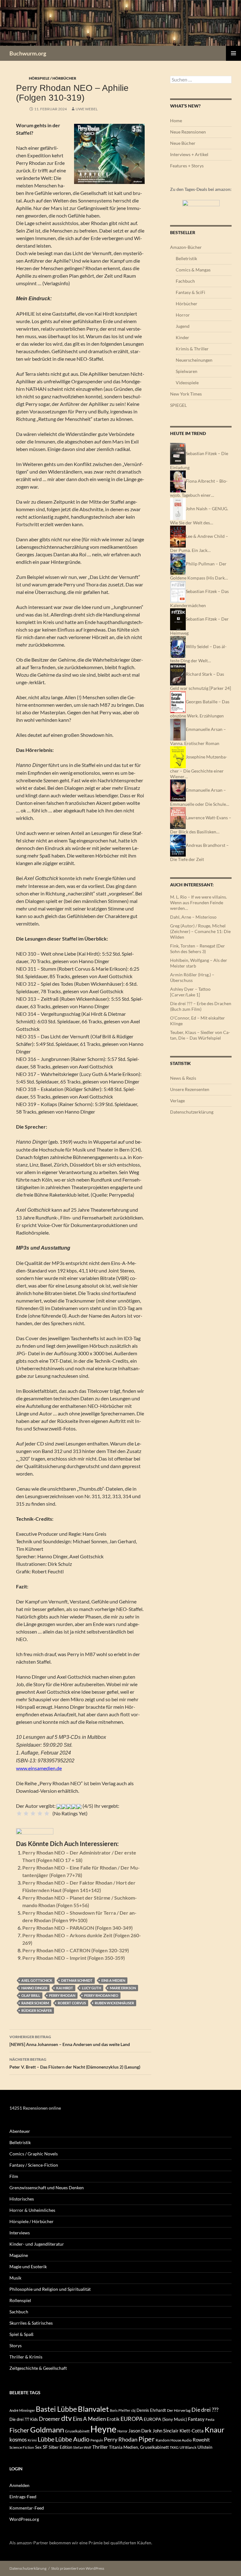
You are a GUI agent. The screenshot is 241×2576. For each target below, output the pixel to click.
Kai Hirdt (65, 1988)
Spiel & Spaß (21, 2334)
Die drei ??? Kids (24, 2419)
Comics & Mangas (193, 270)
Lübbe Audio (72, 2439)
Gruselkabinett (77, 2431)
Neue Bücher (183, 143)
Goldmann (47, 2429)
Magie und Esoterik (28, 2266)
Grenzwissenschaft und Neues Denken (47, 2188)
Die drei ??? (205, 2410)
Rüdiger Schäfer (37, 2010)
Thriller (100, 2447)
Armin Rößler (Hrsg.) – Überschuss (192, 977)
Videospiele (187, 383)
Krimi (32, 2440)
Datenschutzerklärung (192, 1112)
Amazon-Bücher (186, 247)
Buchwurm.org (28, 53)
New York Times (186, 394)
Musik (15, 2278)
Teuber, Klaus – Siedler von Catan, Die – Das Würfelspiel (200, 1035)
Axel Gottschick (37, 1980)
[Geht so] (33, 1813)
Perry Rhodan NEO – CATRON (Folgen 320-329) (76, 1950)
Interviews (20, 2233)
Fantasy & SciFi (190, 292)
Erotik (113, 2419)
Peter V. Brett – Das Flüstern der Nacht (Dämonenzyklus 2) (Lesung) (75, 2063)
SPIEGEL (178, 405)
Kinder (182, 337)
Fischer (19, 2430)
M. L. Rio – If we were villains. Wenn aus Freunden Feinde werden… (198, 902)
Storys (16, 2345)
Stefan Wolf (82, 2447)
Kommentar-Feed (27, 2508)
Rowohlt (201, 2440)
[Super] (47, 1813)
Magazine (19, 2255)
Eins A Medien (113, 1980)
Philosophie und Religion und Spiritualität (50, 2289)
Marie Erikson (123, 1988)
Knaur (214, 2430)
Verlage (177, 1101)
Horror (183, 315)
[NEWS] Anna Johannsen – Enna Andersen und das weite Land (70, 2041)
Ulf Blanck (188, 2447)
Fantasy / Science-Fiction (34, 2165)
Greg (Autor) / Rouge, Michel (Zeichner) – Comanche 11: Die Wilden (200, 931)
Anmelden (19, 2485)
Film (14, 2176)
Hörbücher (187, 304)
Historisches (22, 2199)
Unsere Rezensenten (190, 1089)
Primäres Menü (233, 53)
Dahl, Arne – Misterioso (193, 917)
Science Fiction (22, 2447)
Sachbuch (19, 2312)
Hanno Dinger (34, 1988)
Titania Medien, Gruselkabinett (139, 2447)
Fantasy (196, 2419)
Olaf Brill (31, 1995)
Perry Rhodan (62, 1995)
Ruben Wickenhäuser (114, 2003)
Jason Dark (140, 2431)
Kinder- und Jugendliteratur (37, 2244)
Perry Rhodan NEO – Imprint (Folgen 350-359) (74, 1958)
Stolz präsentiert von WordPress (78, 2568)
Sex (38, 2447)
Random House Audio (174, 2440)
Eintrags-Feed (23, 2497)
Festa (210, 2419)
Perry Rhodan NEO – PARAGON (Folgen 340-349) (78, 1928)
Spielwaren (187, 371)
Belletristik (186, 258)
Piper (147, 2439)
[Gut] (40, 1813)
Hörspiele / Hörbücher (53, 78)
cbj (133, 2410)
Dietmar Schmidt (77, 1980)
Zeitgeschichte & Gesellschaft (38, 2368)
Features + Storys (187, 166)
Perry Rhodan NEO (101, 1995)
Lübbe (46, 2439)
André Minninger (22, 2410)
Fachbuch (185, 281)
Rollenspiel (20, 2300)
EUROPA (132, 2419)
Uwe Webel (87, 109)
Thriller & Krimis (26, 2357)
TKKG (174, 2447)
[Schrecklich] (19, 1813)
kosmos (18, 2440)
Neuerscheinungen (194, 360)
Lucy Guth (91, 1988)
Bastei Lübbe (56, 2409)
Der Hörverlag (179, 2410)
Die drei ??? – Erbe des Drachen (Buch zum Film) (201, 1006)
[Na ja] (26, 1813)
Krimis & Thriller (192, 349)
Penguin (97, 2440)
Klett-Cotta (192, 2431)
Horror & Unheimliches (32, 2210)
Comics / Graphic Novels (34, 2154)
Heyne (103, 2429)
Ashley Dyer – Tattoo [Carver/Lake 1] (190, 992)
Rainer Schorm (35, 2003)
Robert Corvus (72, 2003)
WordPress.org (24, 2519)
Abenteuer (20, 2131)
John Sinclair (166, 2431)
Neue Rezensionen (188, 132)
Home (176, 121)
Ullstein (205, 2447)
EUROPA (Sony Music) (165, 2419)
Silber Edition (60, 2447)
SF (45, 2447)
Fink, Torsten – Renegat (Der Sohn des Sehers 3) (198, 949)
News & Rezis (183, 1078)
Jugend (183, 326)
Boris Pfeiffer (120, 2410)
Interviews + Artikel (189, 154)
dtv (67, 2418)
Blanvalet (93, 2409)
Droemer (50, 2419)
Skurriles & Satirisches (31, 2323)
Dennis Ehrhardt (151, 2410)
